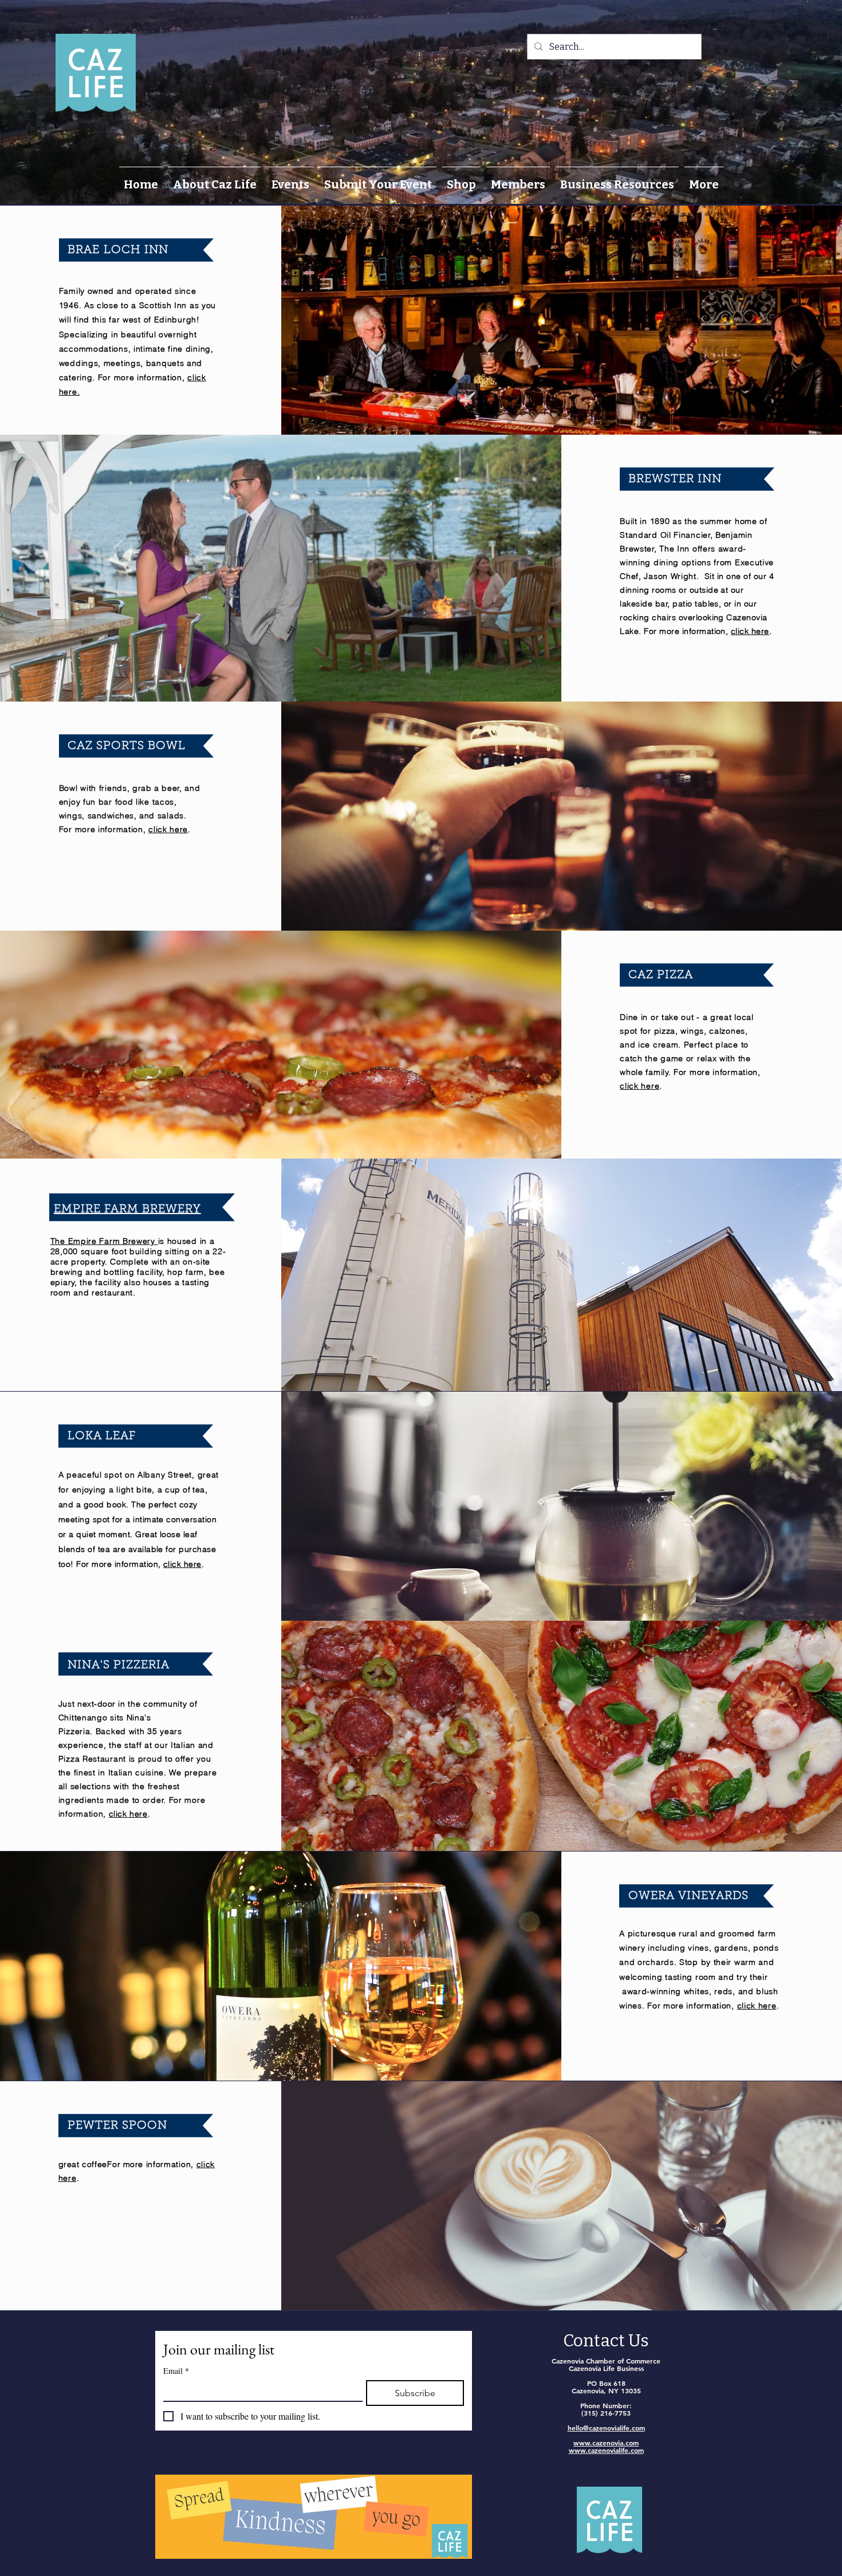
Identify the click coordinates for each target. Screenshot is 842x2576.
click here (750, 631)
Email (176, 2371)
